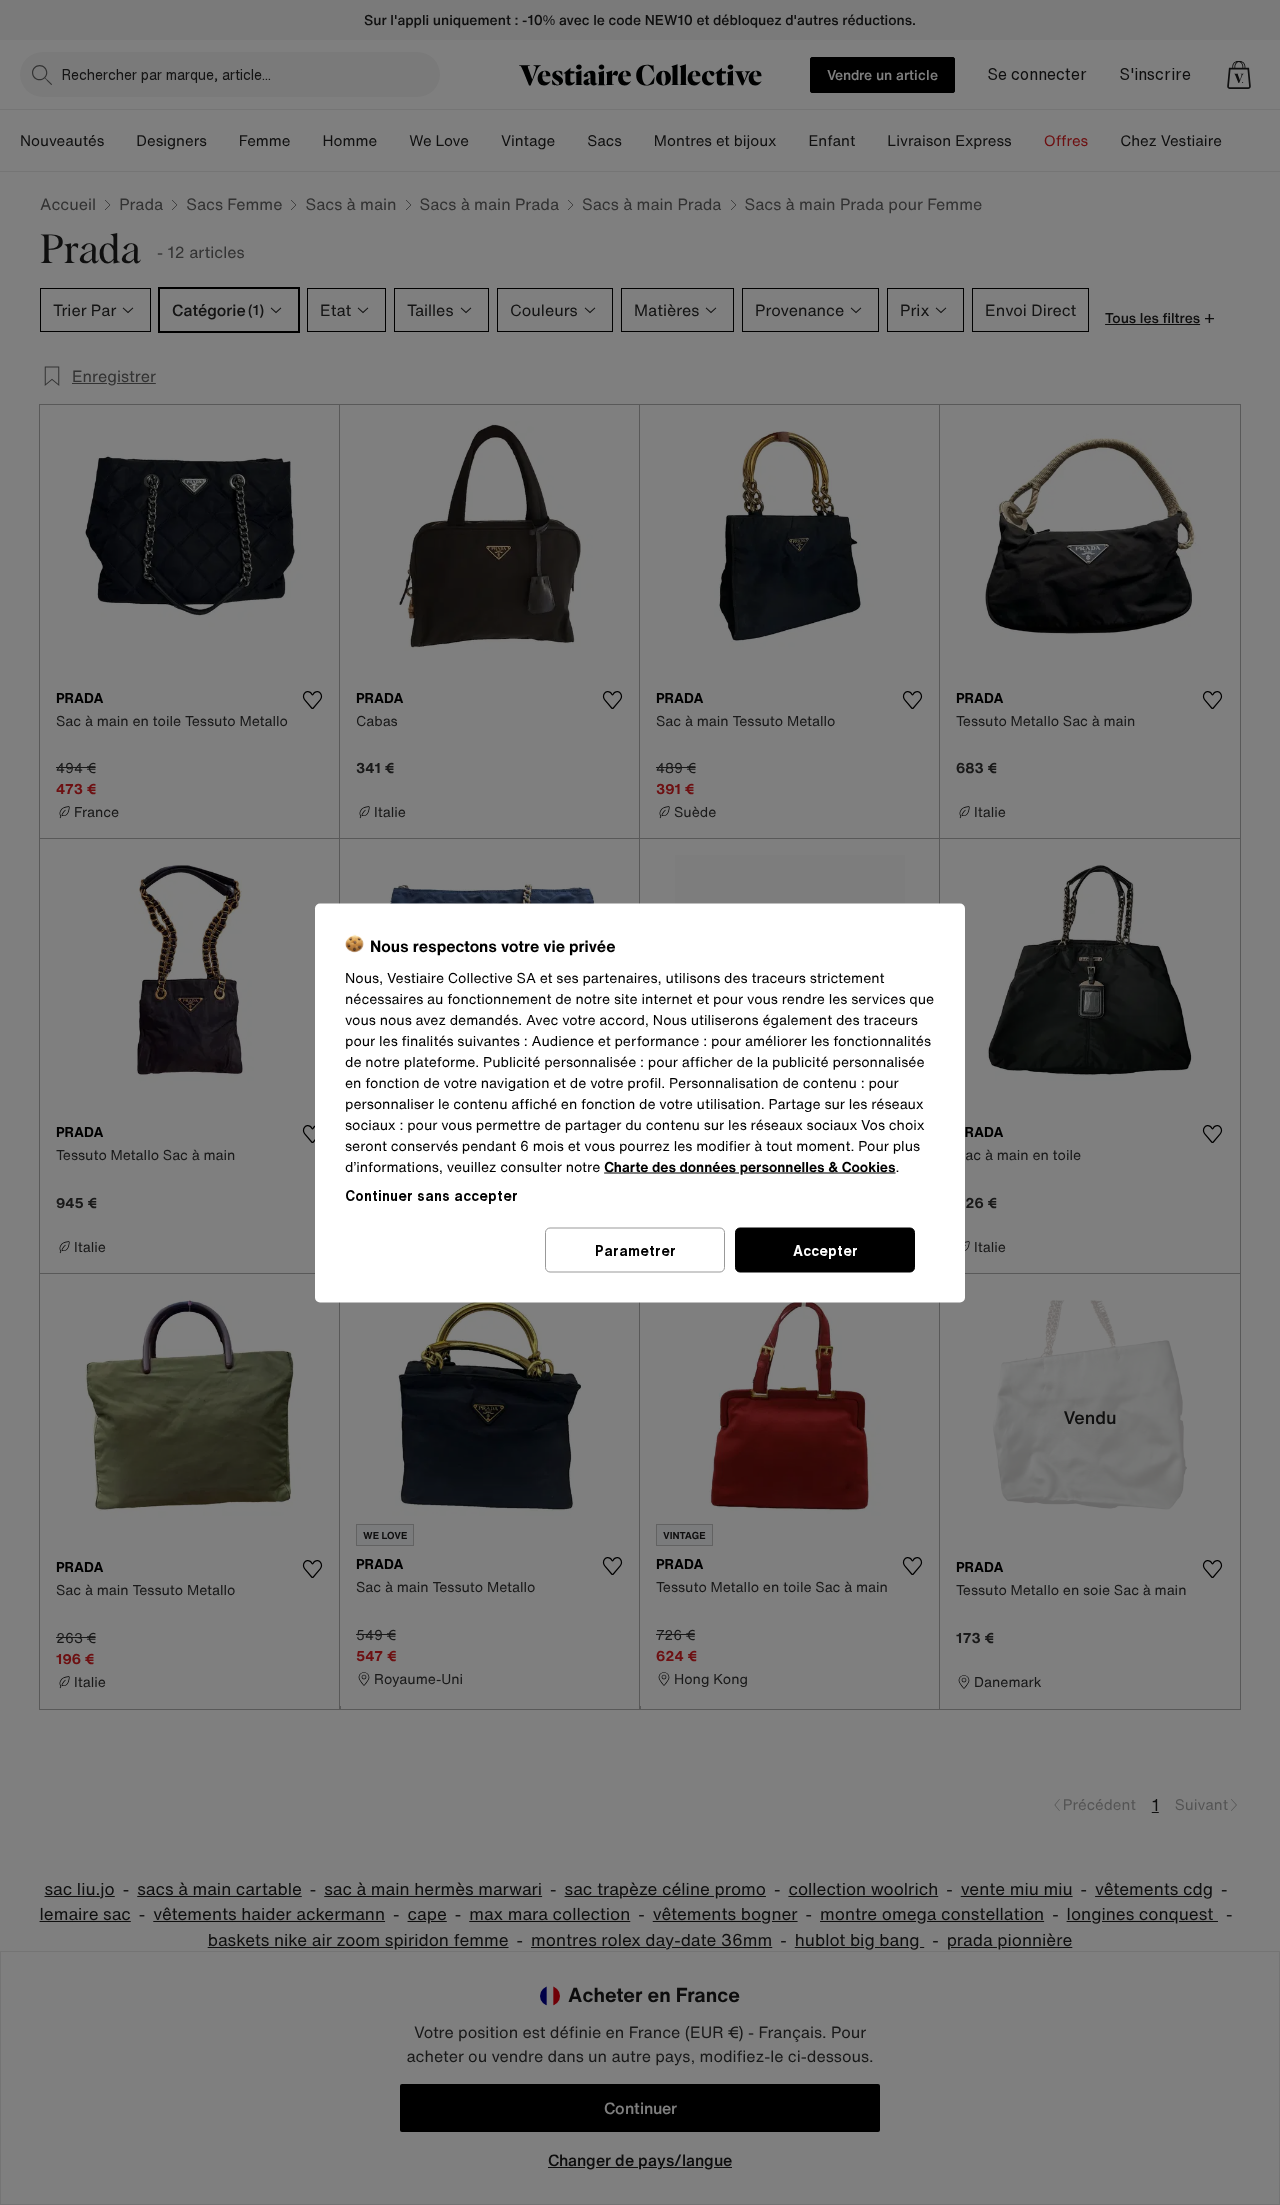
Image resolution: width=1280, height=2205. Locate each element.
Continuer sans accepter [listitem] (431, 1194)
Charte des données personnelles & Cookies (749, 1166)
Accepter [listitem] (825, 1249)
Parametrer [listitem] (635, 1249)
